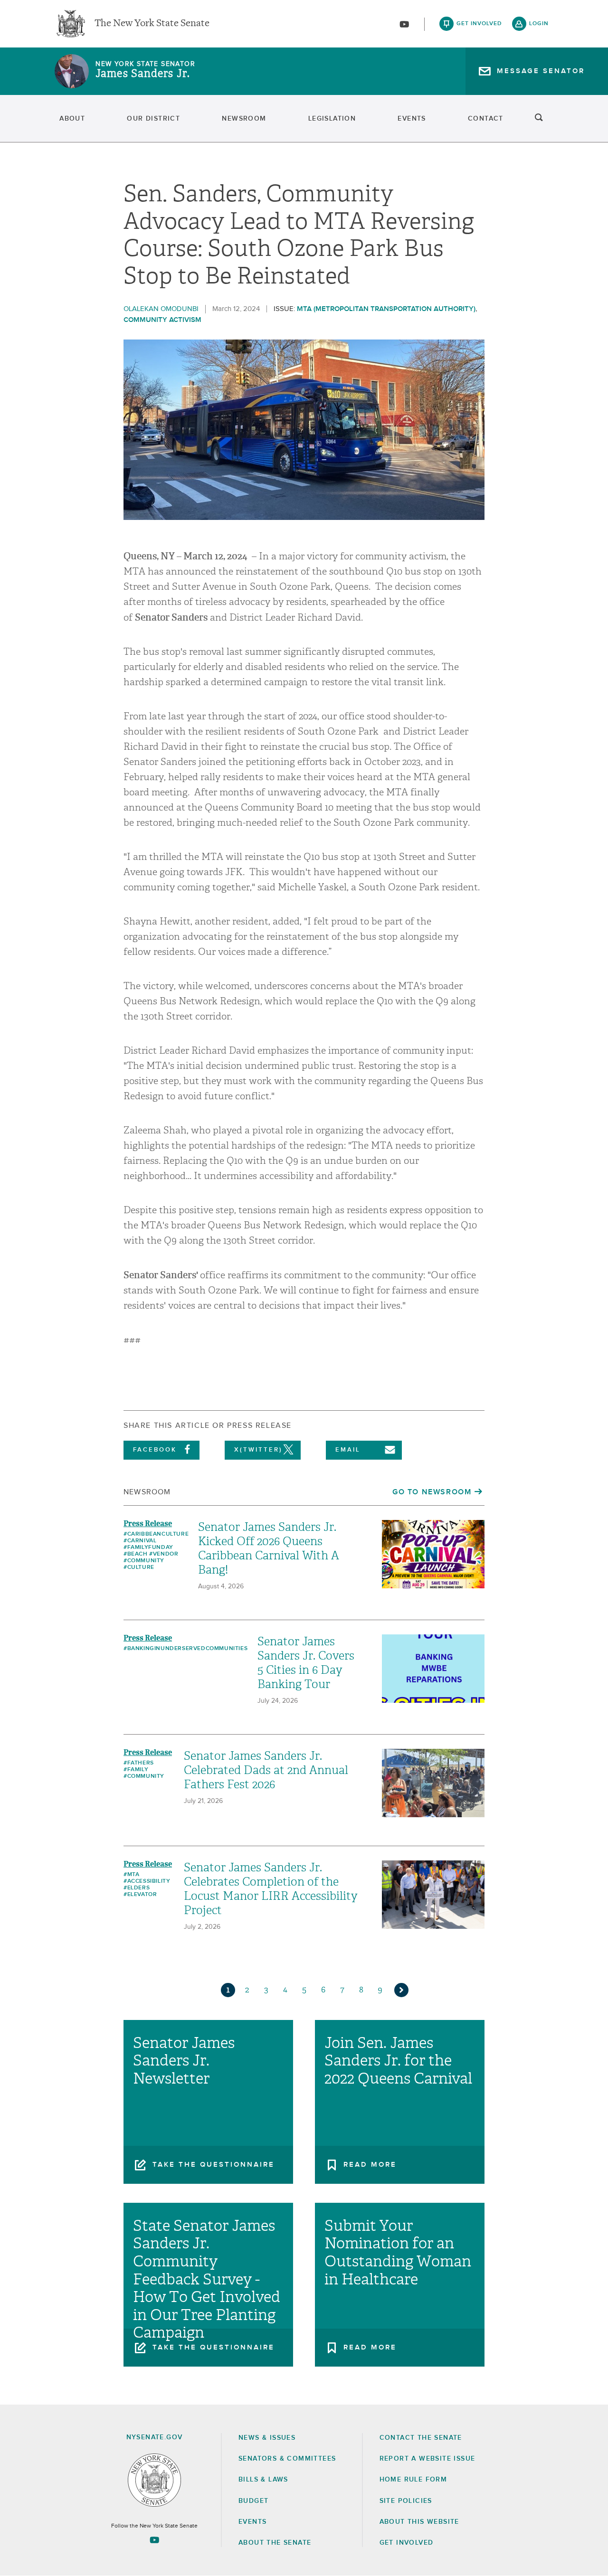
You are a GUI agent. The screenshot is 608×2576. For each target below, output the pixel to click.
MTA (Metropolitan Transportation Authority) (386, 309)
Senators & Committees (287, 2459)
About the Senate (275, 2543)
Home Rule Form (413, 2480)
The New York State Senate (152, 24)
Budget (253, 2501)
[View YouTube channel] (404, 24)
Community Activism (162, 320)
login (539, 24)
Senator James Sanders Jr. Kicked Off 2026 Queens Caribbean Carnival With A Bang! (269, 1548)
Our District (153, 119)
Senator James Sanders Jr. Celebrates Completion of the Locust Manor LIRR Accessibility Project (271, 1889)
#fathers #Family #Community (144, 1770)
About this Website (419, 2522)
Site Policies (406, 2501)
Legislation (332, 119)
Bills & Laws (263, 2480)
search (539, 119)
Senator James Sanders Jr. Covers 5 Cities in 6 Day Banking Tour (306, 1663)
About (72, 119)
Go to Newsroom (432, 1492)
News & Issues (267, 2438)
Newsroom (244, 119)
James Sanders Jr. (143, 74)
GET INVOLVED (407, 2543)
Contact (486, 119)
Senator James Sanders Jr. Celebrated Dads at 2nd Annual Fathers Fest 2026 (266, 1770)
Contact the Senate (421, 2438)
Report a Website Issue (427, 2459)
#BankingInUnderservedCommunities (185, 1649)
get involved (479, 24)
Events (412, 119)
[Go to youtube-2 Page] (154, 2540)
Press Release (148, 1524)
